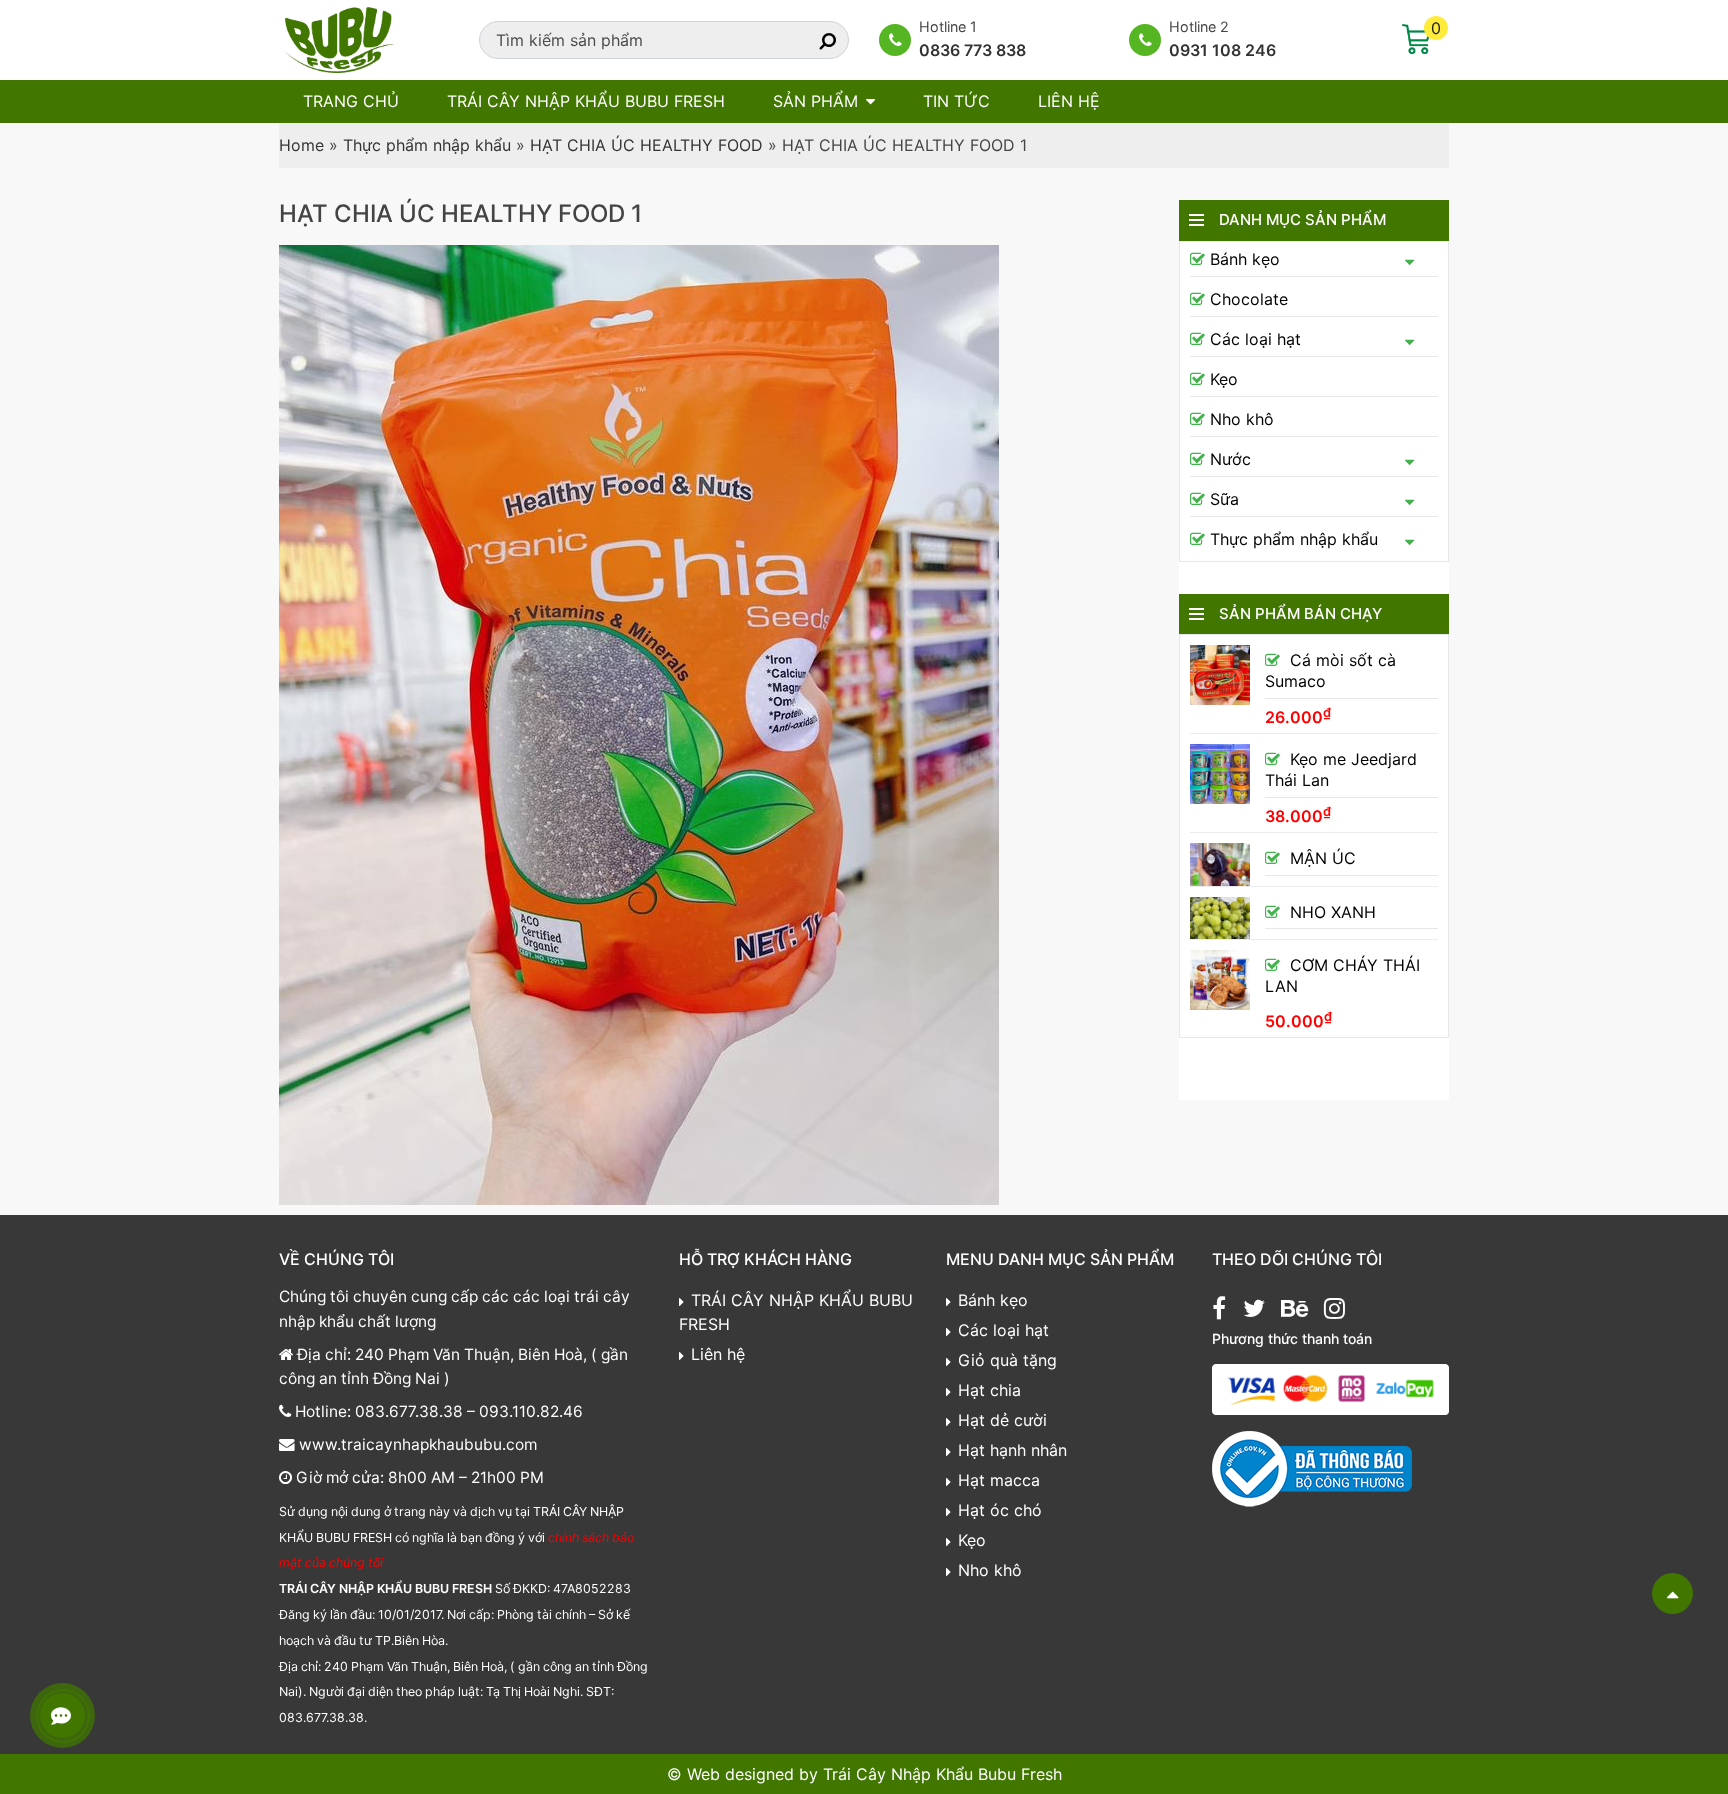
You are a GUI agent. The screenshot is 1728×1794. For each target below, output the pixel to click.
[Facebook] (1219, 1311)
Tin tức (956, 101)
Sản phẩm (815, 101)
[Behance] (1294, 1311)
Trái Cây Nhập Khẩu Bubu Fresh (942, 1774)
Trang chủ (351, 101)
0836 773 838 (972, 50)
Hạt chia (989, 1390)
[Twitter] (1254, 1311)
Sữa (1224, 499)
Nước (1230, 459)
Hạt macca (999, 1480)
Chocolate (1249, 299)
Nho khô (1242, 419)
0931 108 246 (1222, 50)
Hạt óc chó (1000, 1510)
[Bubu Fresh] (339, 38)
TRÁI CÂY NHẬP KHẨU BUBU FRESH (586, 101)
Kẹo (1224, 379)
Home (301, 145)
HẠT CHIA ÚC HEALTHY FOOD (646, 145)
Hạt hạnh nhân (1012, 1450)
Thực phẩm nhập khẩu (427, 145)
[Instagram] (1334, 1311)
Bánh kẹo (1245, 259)
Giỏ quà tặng (1007, 1360)
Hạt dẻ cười (1002, 1420)
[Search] (810, 40)
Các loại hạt (1255, 339)
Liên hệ (1069, 101)
